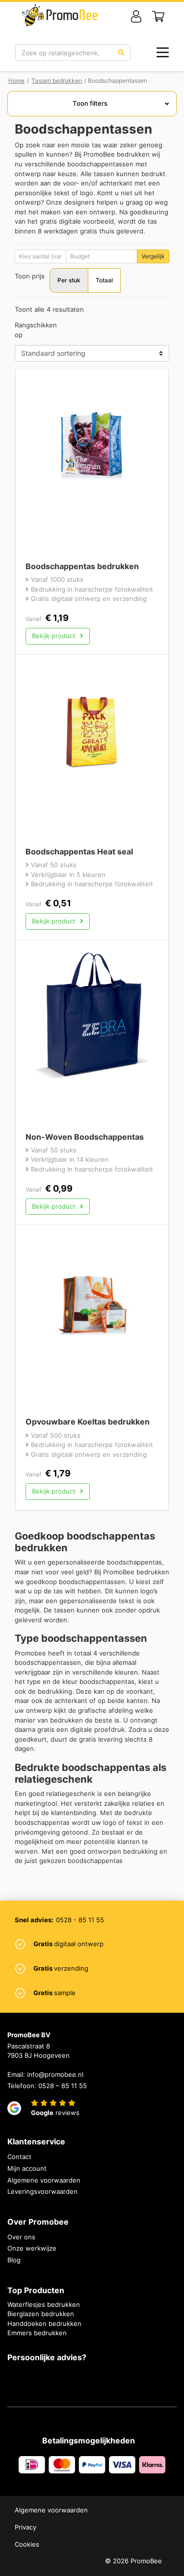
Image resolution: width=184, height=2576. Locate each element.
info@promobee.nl (55, 2074)
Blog (14, 2260)
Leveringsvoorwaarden (42, 2191)
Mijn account (27, 2168)
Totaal (104, 280)
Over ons (21, 2237)
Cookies (27, 2544)
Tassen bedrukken (57, 80)
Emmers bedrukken (37, 2333)
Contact (19, 2157)
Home (16, 80)
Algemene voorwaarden (44, 2180)
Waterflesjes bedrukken (44, 2304)
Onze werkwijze (32, 2248)
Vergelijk (153, 256)
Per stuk (69, 280)
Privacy (26, 2527)
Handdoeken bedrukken (44, 2323)
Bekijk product (55, 636)
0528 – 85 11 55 (63, 2086)
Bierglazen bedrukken (41, 2314)
